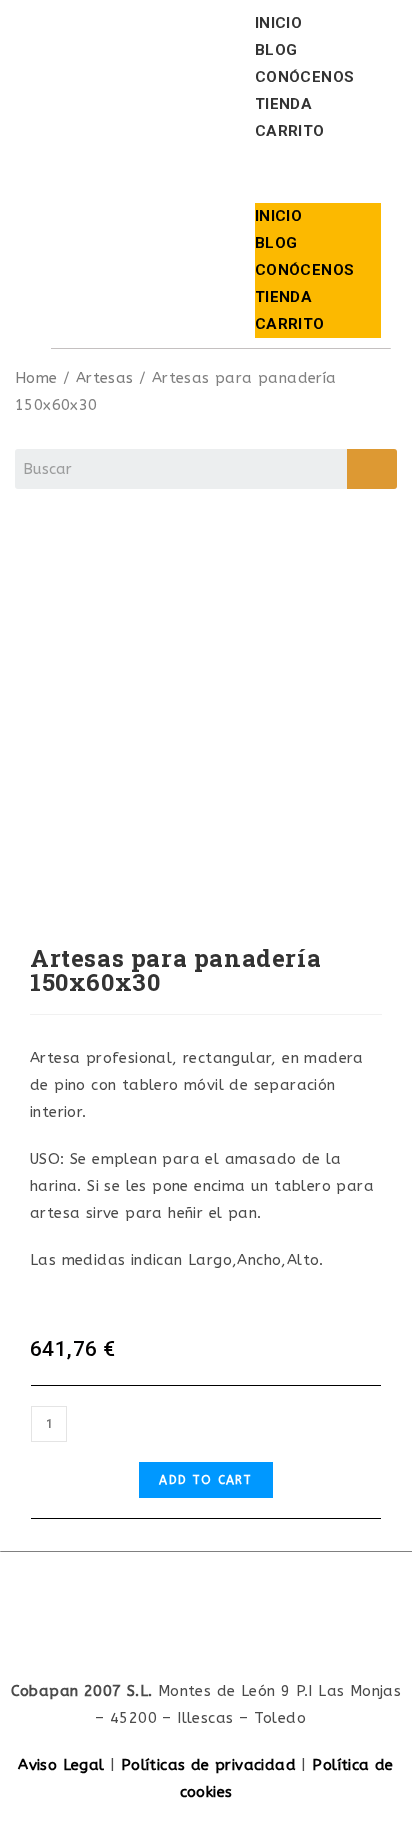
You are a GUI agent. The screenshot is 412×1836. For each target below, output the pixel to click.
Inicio (278, 23)
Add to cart (205, 1480)
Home (36, 378)
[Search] (372, 469)
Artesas (105, 378)
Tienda (283, 104)
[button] (318, 174)
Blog (276, 50)
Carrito (290, 131)
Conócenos (305, 77)
